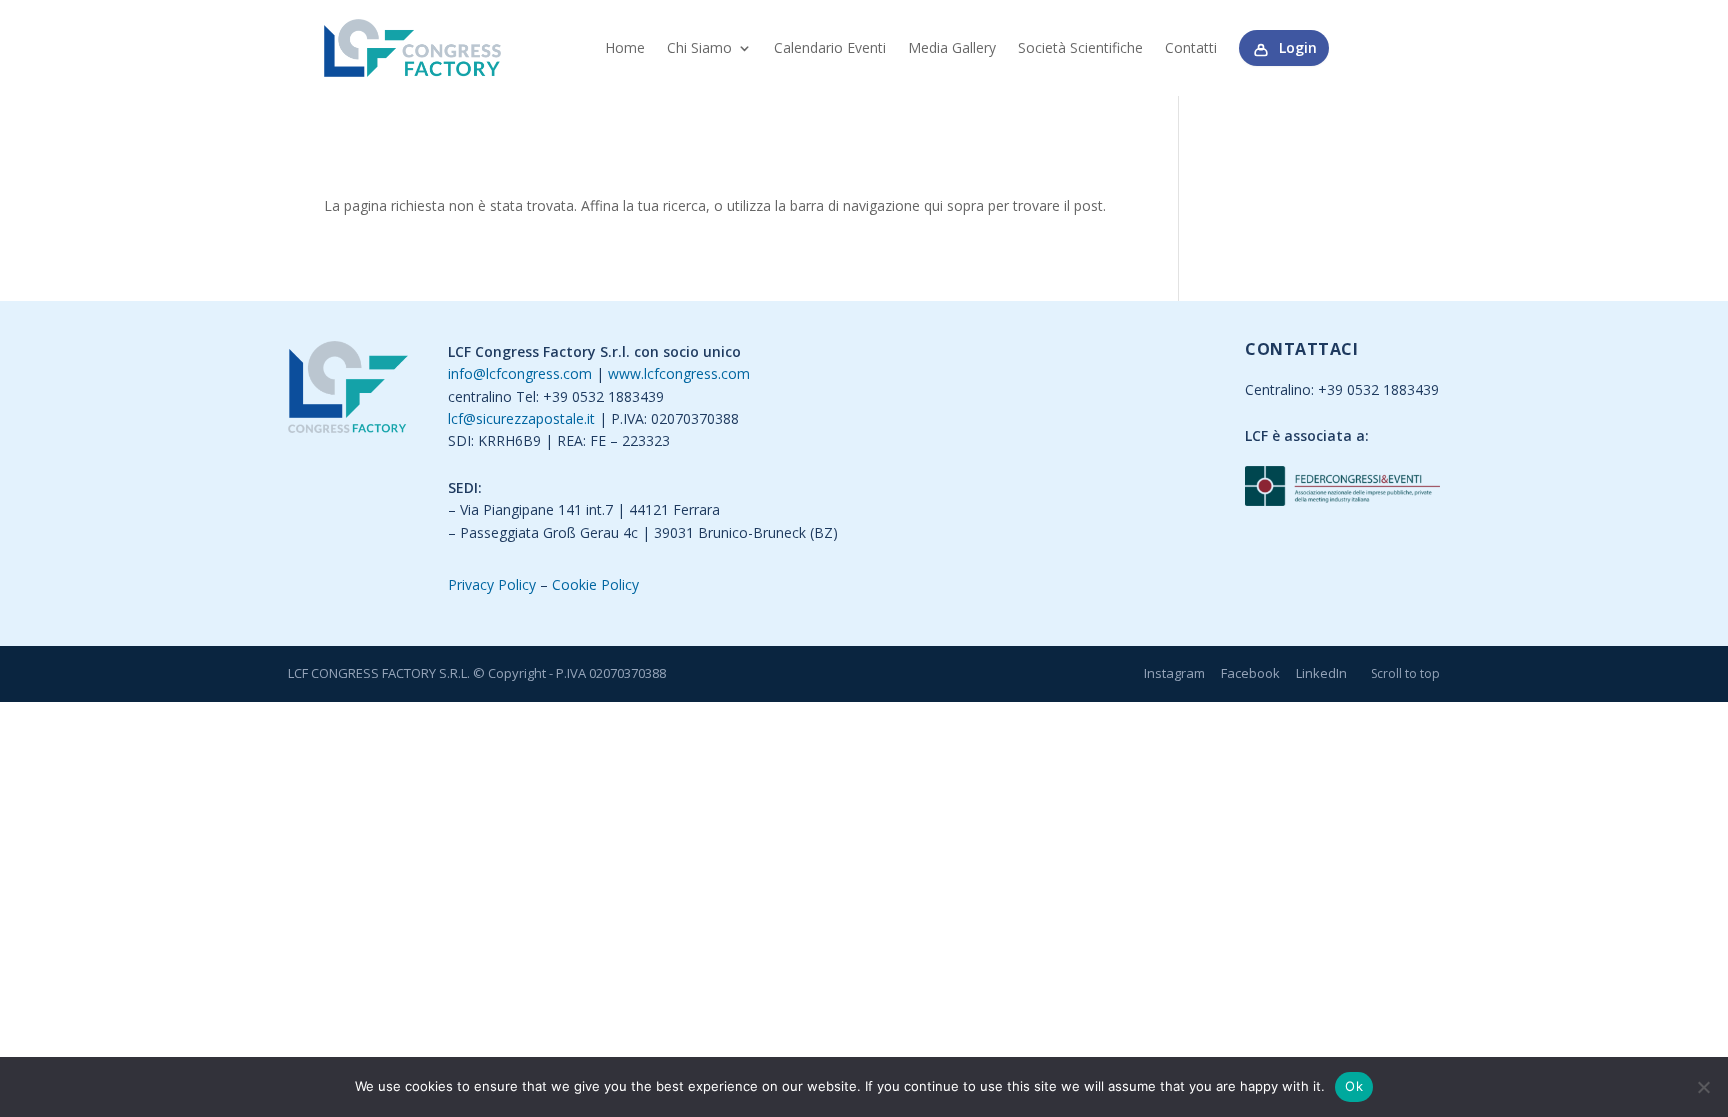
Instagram (1174, 673)
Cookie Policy (595, 584)
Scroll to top (1405, 673)
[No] (1703, 1087)
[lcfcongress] (348, 390)
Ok (1354, 1086)
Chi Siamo (699, 47)
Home (625, 47)
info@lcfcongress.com (520, 373)
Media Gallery (952, 47)
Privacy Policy (492, 584)
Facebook (1250, 673)
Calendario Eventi (830, 47)
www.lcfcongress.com (679, 373)
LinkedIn (1321, 673)
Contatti (1191, 47)
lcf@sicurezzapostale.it (521, 418)
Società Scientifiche (1080, 47)
